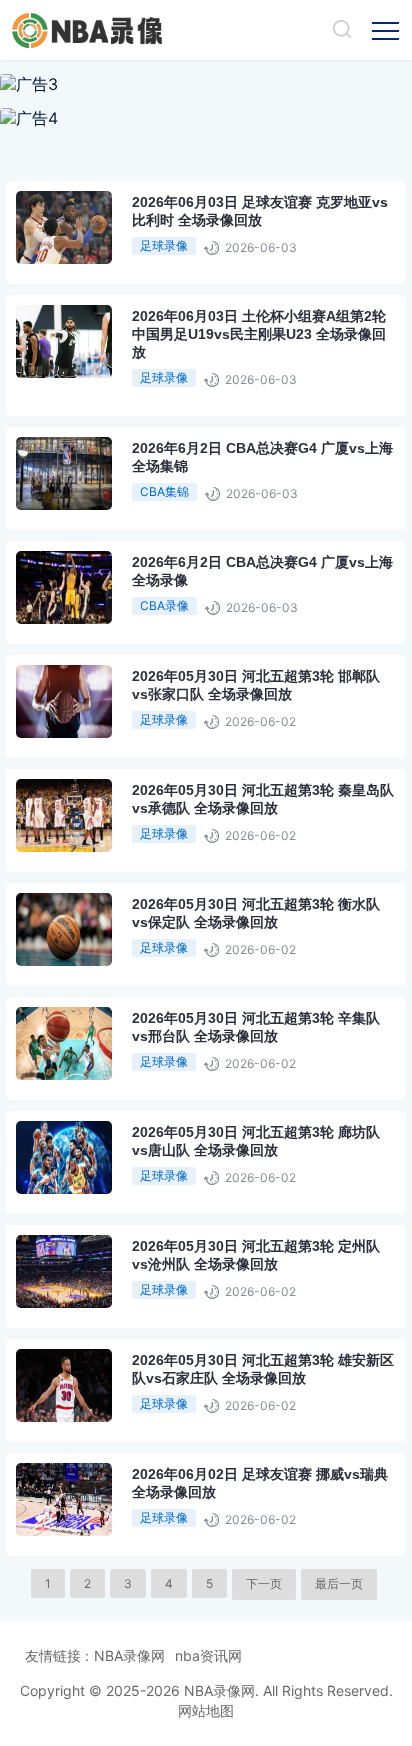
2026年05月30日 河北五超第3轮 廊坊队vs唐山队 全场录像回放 (256, 1141)
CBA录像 (164, 605)
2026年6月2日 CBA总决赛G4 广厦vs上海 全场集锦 (262, 457)
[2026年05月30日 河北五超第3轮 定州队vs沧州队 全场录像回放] (116, 1301)
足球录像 (164, 245)
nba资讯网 (208, 1655)
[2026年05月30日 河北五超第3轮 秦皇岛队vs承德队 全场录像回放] (116, 845)
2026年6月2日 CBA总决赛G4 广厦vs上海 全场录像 (262, 571)
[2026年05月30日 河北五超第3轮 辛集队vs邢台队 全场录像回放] (116, 1073)
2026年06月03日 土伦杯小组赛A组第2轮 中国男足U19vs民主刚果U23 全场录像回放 (259, 334)
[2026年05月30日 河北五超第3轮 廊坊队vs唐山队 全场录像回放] (116, 1187)
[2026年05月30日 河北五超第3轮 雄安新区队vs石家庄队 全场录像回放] (116, 1415)
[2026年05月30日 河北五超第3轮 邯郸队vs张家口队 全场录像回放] (116, 731)
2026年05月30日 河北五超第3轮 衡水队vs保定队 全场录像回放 (256, 913)
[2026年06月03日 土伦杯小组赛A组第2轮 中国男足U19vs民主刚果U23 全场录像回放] (116, 371)
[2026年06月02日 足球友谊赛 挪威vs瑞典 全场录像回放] (116, 1529)
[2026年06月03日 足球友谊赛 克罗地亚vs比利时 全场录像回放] (116, 257)
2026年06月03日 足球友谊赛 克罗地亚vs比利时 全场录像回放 (260, 211)
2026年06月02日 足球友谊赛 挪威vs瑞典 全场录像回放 (260, 1483)
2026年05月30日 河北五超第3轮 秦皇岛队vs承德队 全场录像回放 (263, 799)
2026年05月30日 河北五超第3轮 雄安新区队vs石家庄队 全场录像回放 (263, 1369)
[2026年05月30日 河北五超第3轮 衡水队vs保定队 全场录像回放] (116, 959)
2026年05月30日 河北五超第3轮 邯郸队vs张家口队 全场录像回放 (256, 685)
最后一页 (339, 1583)
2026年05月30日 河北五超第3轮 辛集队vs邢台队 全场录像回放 (256, 1027)
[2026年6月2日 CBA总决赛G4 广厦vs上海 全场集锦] (116, 503)
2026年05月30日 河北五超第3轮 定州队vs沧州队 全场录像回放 (256, 1255)
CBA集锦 (164, 491)
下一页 (264, 1583)
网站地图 (206, 1710)
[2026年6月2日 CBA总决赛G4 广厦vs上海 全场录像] (116, 617)
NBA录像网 (129, 1655)
